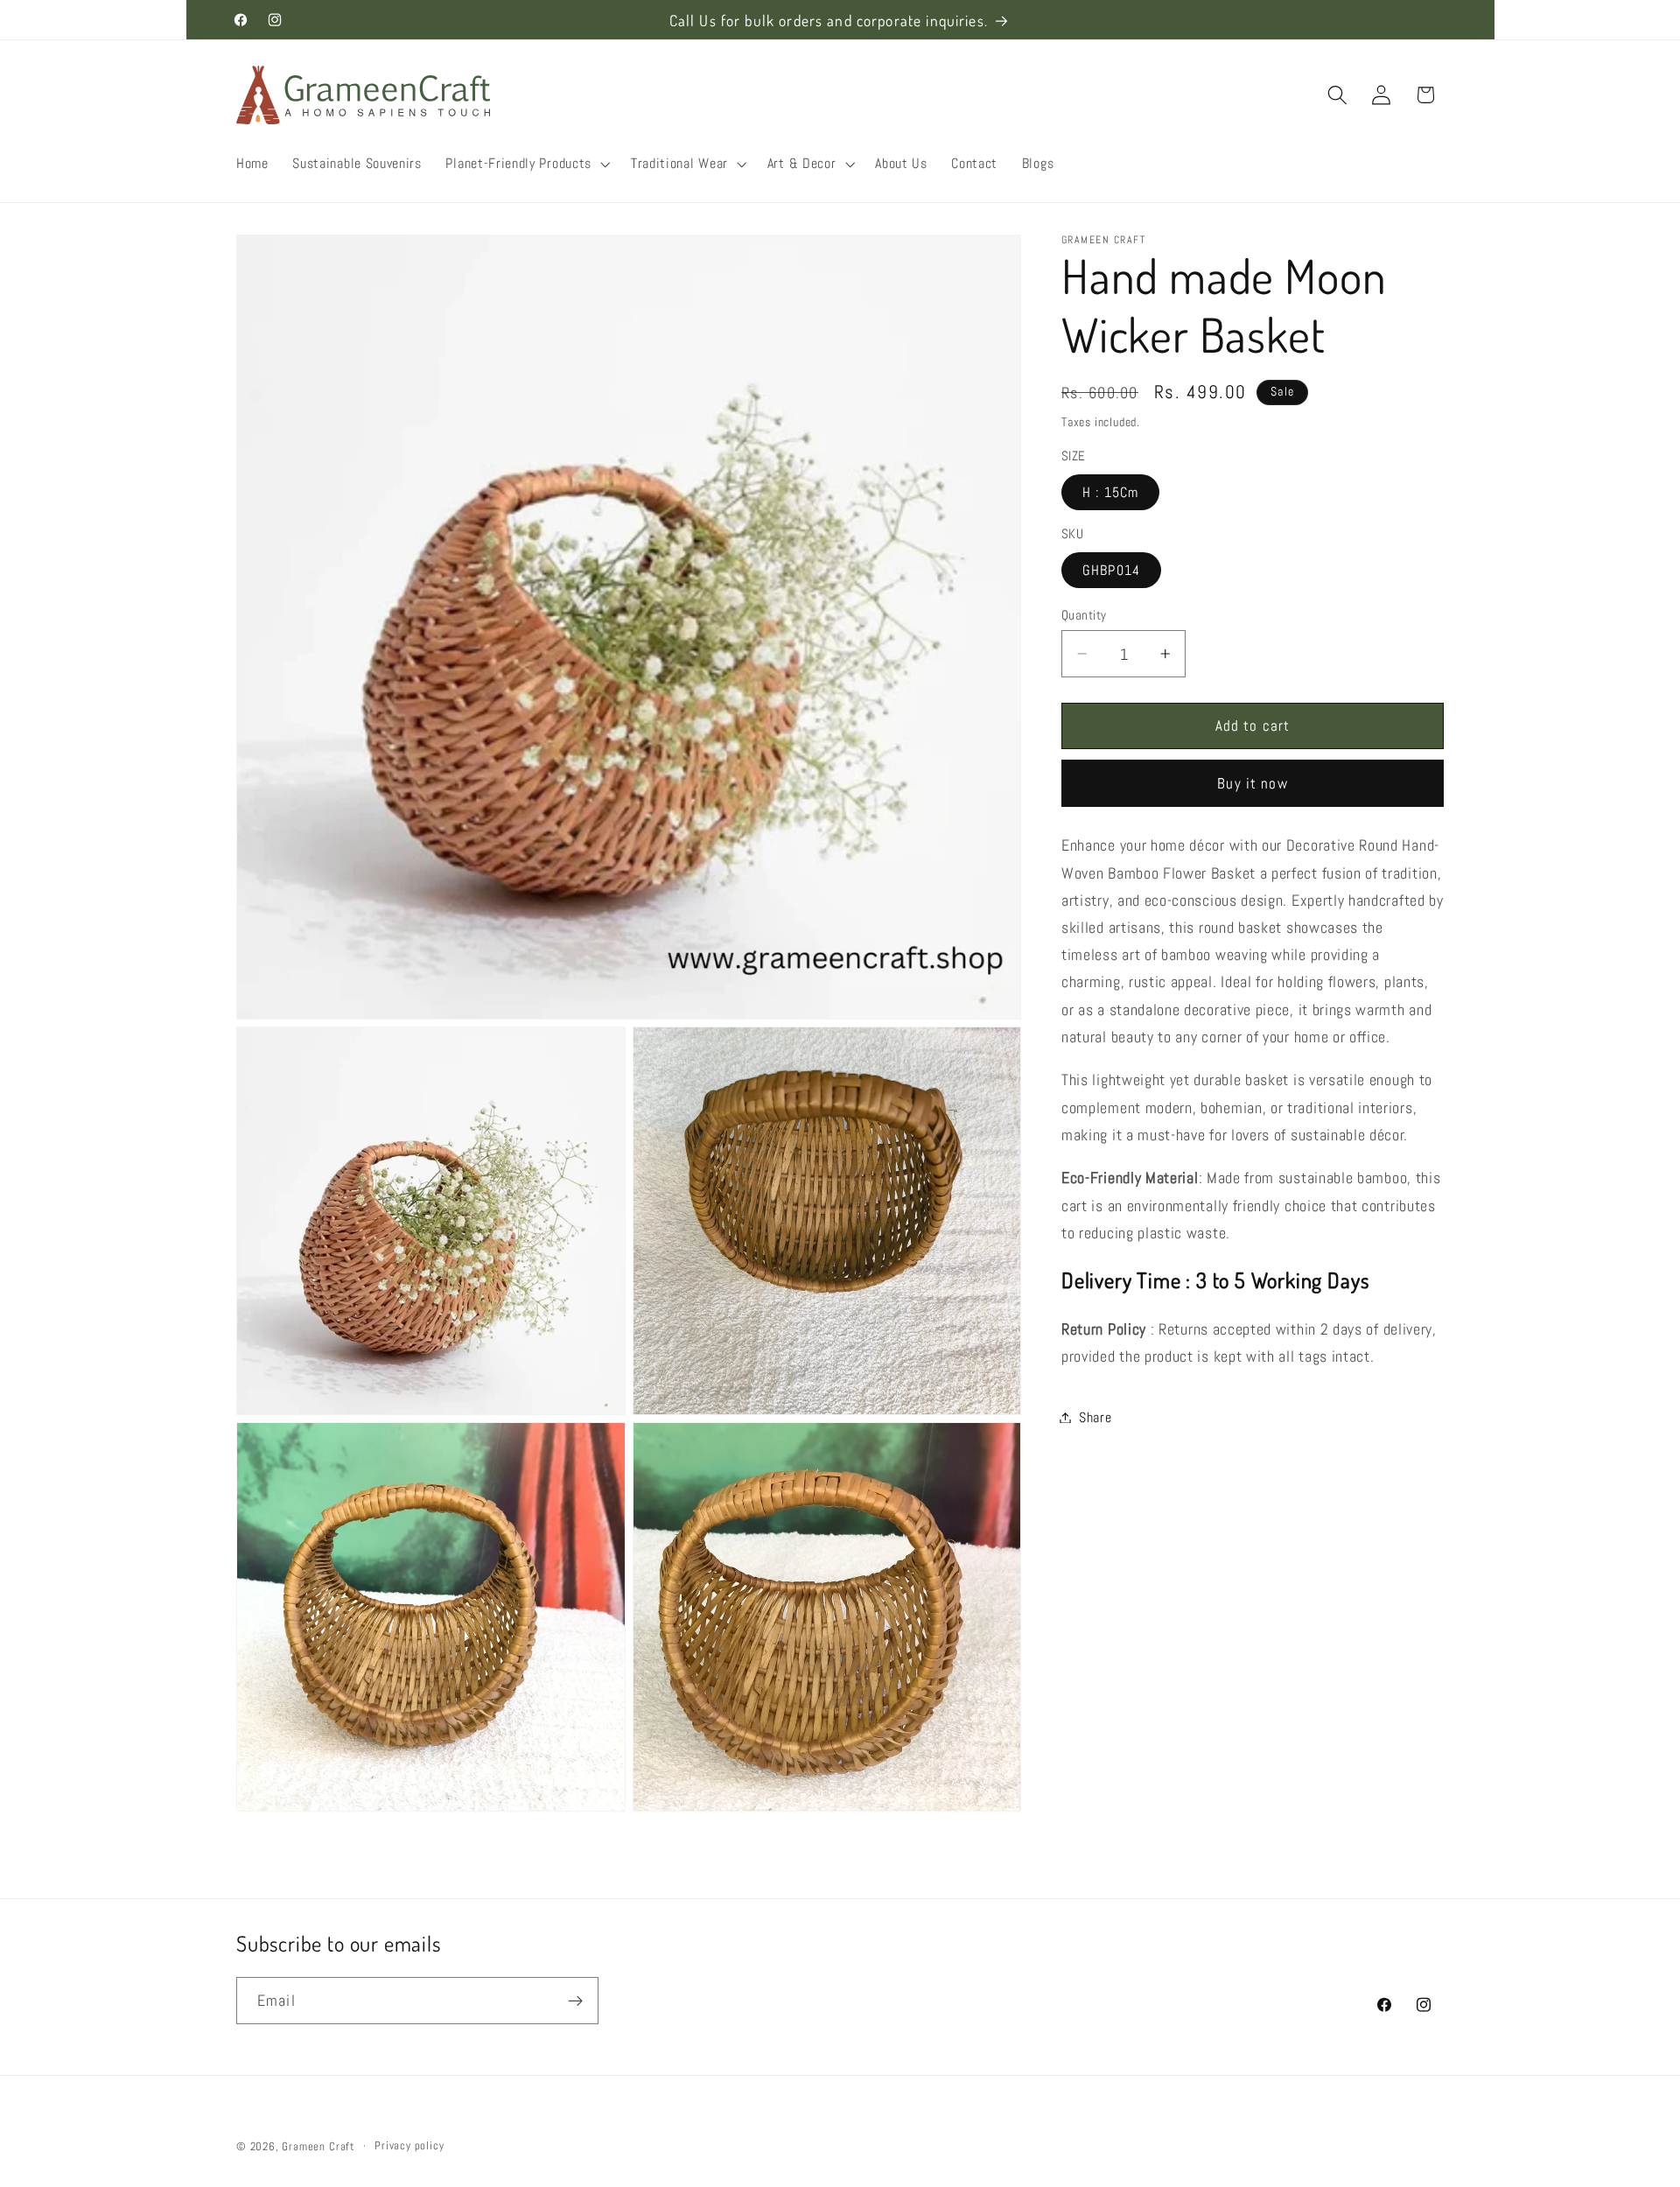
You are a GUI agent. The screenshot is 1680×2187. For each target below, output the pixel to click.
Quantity (1084, 615)
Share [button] (1095, 1417)
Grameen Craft (318, 2147)
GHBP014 (1111, 570)
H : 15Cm (1110, 492)
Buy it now (1253, 783)
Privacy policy (409, 2146)
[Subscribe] (575, 2001)
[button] (526, 164)
